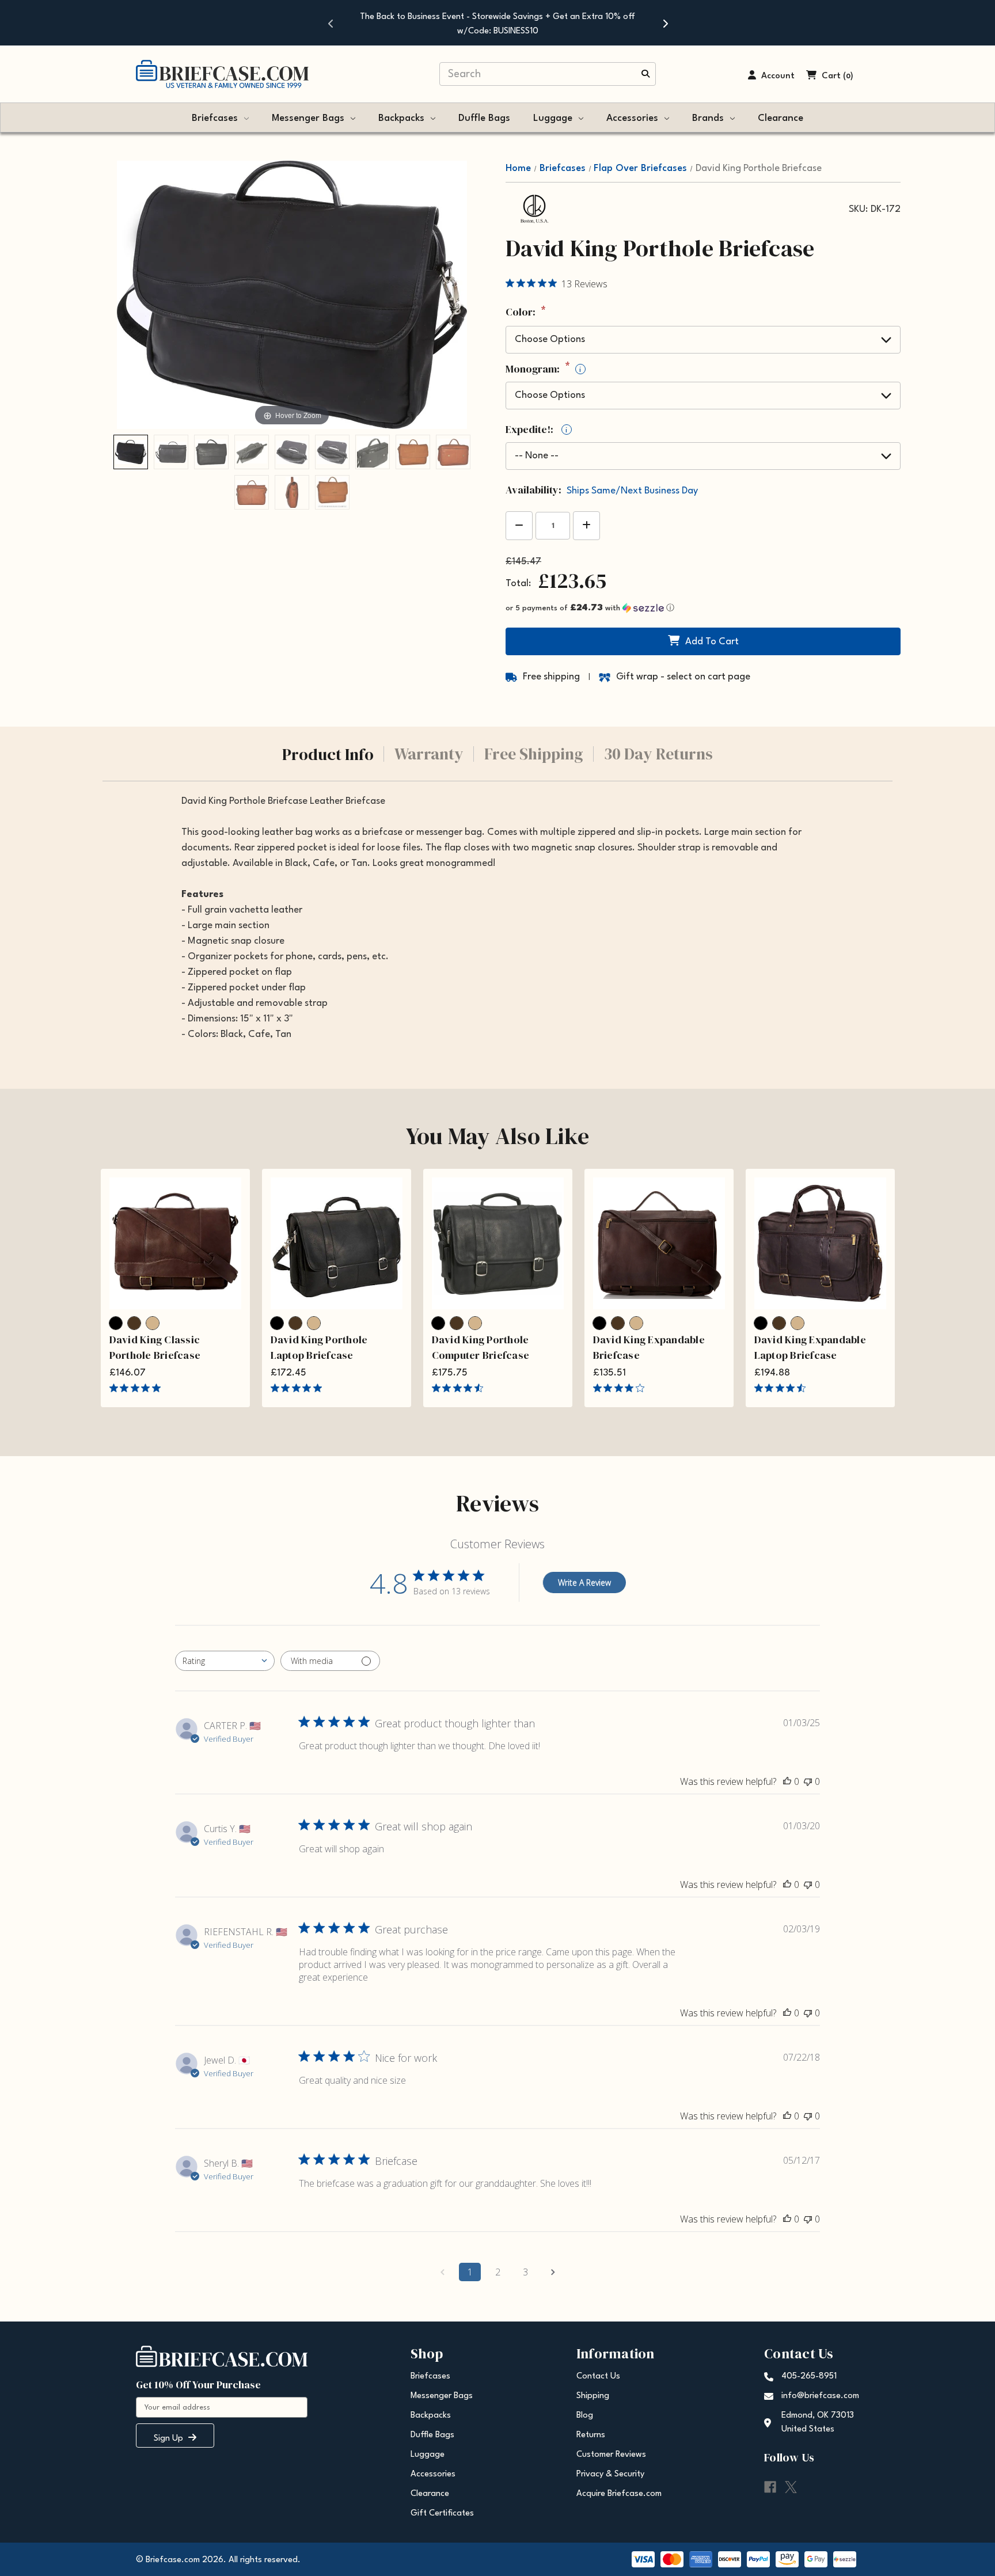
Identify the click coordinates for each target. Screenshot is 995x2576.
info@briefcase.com (820, 2396)
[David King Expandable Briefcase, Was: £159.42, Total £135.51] (659, 1243)
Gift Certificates (442, 2514)
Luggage (553, 118)
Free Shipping (534, 754)
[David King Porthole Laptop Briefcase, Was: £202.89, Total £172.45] (337, 1243)
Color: (526, 313)
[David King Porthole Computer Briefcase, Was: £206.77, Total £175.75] (498, 1243)
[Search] (645, 75)
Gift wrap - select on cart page (683, 677)
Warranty (429, 754)
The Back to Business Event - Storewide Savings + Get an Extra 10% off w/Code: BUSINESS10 (498, 24)
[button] (703, 608)
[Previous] (331, 23)
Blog (585, 2416)
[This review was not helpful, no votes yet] (808, 1781)
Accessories (632, 118)
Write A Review (584, 1583)
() (848, 76)
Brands (708, 118)
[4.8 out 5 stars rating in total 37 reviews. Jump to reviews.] (137, 1388)
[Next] (664, 23)
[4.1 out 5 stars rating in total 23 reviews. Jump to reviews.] (621, 1388)
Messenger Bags (308, 118)
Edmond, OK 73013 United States (818, 2423)
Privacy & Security (610, 2474)
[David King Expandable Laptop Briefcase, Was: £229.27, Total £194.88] (820, 1243)
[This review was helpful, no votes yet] (787, 1781)
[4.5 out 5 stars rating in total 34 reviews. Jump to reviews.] (460, 1388)
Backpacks (401, 118)
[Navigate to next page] (553, 2272)
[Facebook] (770, 2487)
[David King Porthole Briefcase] (131, 452)
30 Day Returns (658, 754)
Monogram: (543, 369)
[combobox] (225, 1661)
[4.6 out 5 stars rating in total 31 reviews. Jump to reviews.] (782, 1388)
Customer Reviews (611, 2455)
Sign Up (170, 2439)
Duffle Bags (484, 118)
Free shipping (551, 677)
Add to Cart (712, 642)
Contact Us (598, 2376)
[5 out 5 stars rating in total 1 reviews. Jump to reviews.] (299, 1388)
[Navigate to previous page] (442, 2272)
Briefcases (215, 118)
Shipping (593, 2396)
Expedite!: (536, 430)
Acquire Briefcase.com (619, 2494)
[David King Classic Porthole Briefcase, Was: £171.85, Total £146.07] (175, 1243)
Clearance (781, 118)
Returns (591, 2435)
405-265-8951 (809, 2376)
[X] (791, 2487)
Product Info (328, 754)
